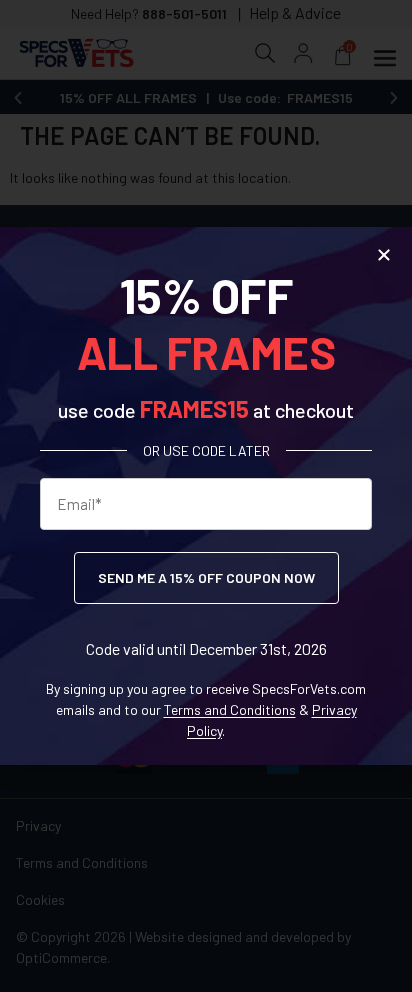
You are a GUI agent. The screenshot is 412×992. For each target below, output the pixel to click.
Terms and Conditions (230, 709)
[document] (206, 496)
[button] (384, 255)
